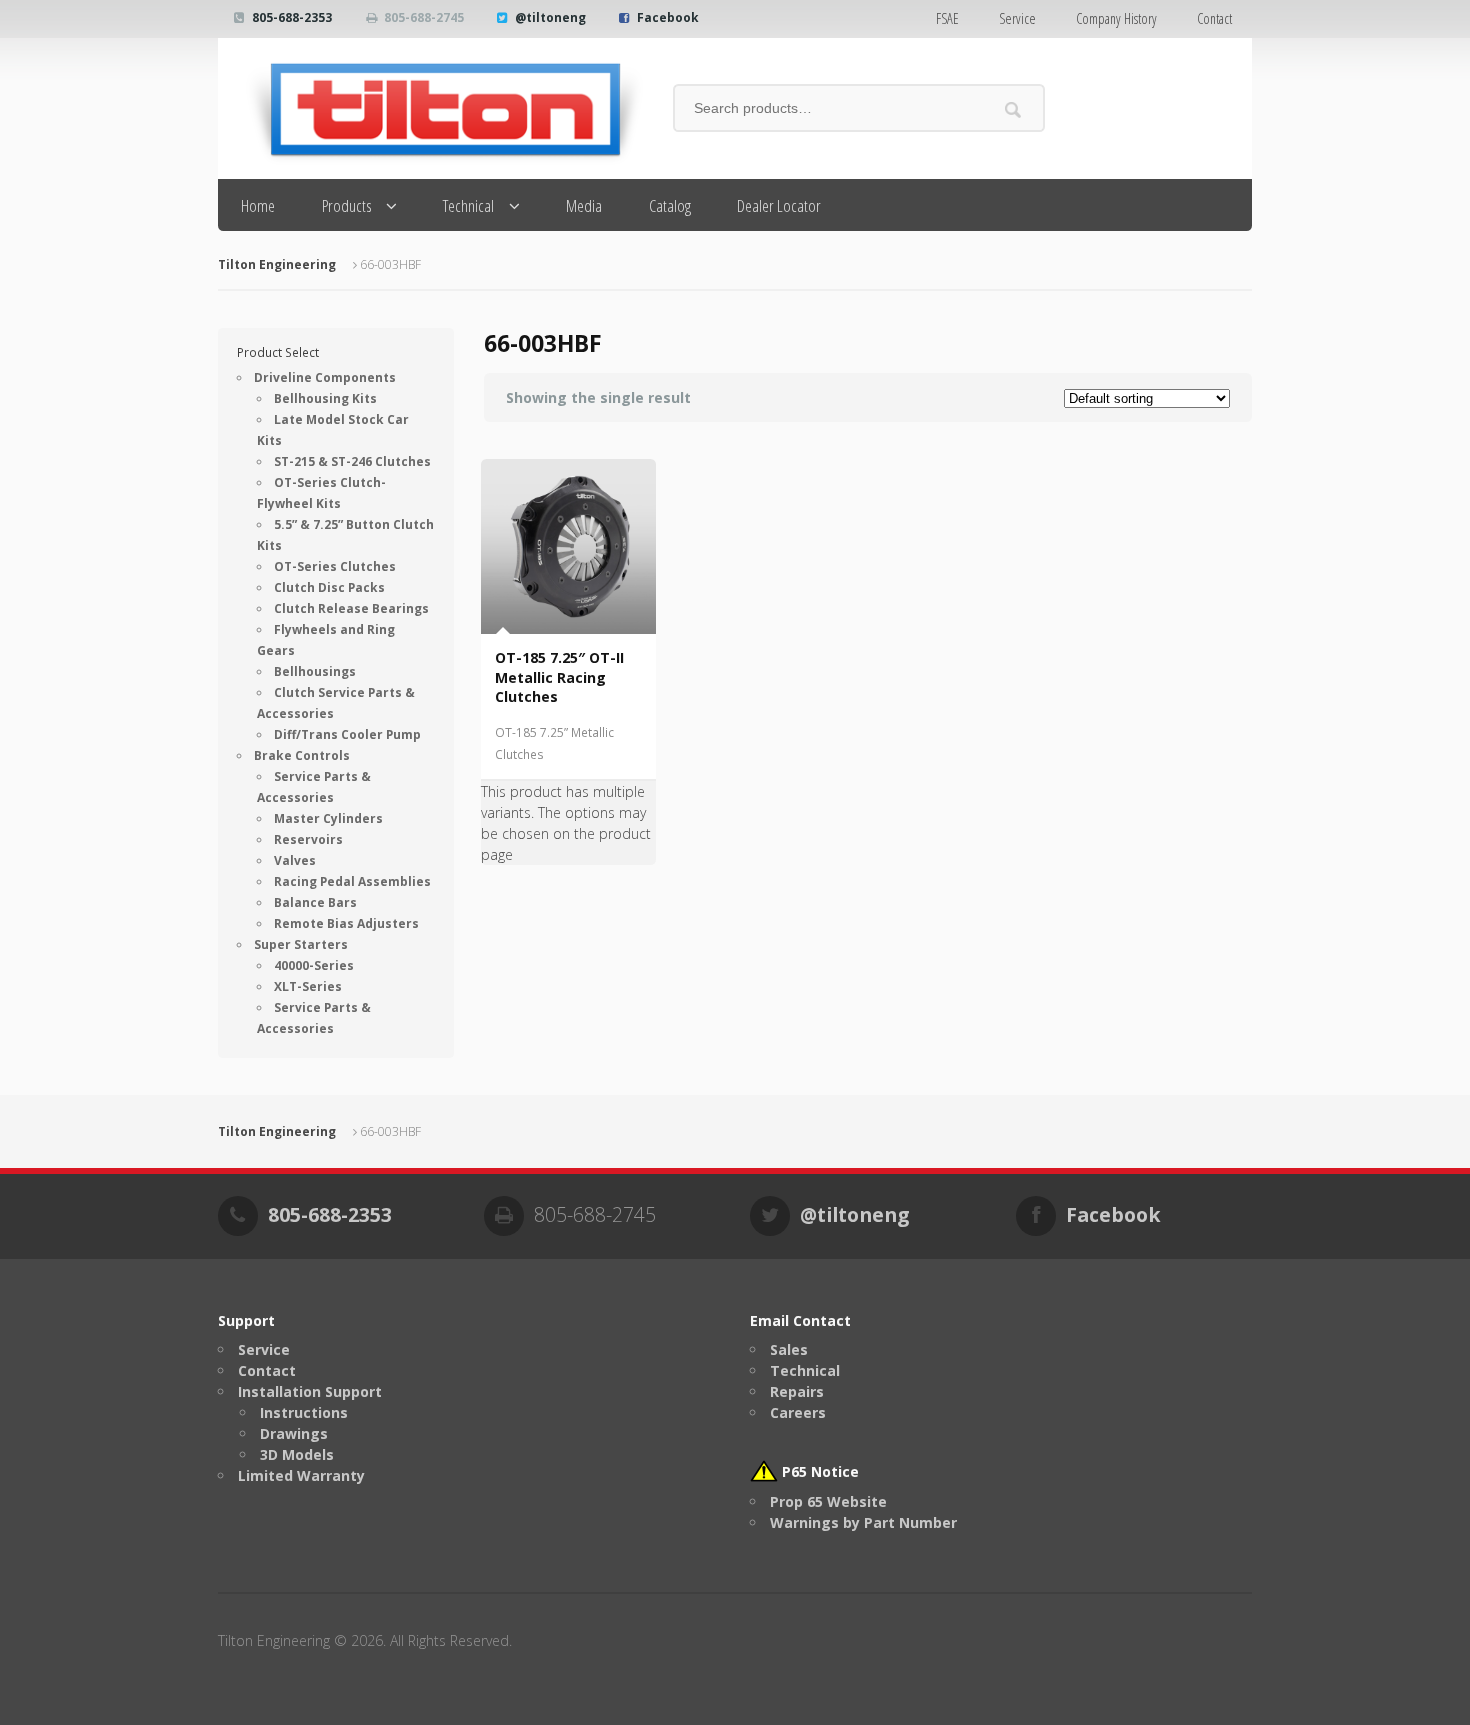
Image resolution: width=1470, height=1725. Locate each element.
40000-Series (314, 965)
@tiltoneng (550, 17)
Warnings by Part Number (863, 1522)
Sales (789, 1349)
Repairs (797, 1391)
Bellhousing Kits (325, 398)
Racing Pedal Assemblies (352, 881)
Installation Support (310, 1391)
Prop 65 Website (828, 1501)
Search (1013, 109)
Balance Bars (315, 902)
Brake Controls (302, 755)
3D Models (297, 1454)
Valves (295, 860)
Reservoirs (308, 839)
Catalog (670, 205)
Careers (798, 1412)
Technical (468, 205)
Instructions (304, 1412)
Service (1017, 18)
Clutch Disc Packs (329, 587)
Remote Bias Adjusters (346, 923)
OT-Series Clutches (335, 566)
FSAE (947, 18)
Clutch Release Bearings (351, 608)
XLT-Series (308, 986)
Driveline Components (325, 377)
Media (584, 205)
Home (258, 205)
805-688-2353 (292, 17)
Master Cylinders (328, 818)
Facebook (668, 17)
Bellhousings (315, 671)
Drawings (294, 1433)
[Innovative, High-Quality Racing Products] (430, 108)
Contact (1214, 18)
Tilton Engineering (277, 264)
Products (347, 205)
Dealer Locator (779, 205)
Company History (1116, 18)
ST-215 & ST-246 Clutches (352, 461)
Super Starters (301, 944)
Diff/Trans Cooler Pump (347, 734)
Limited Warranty (301, 1475)
